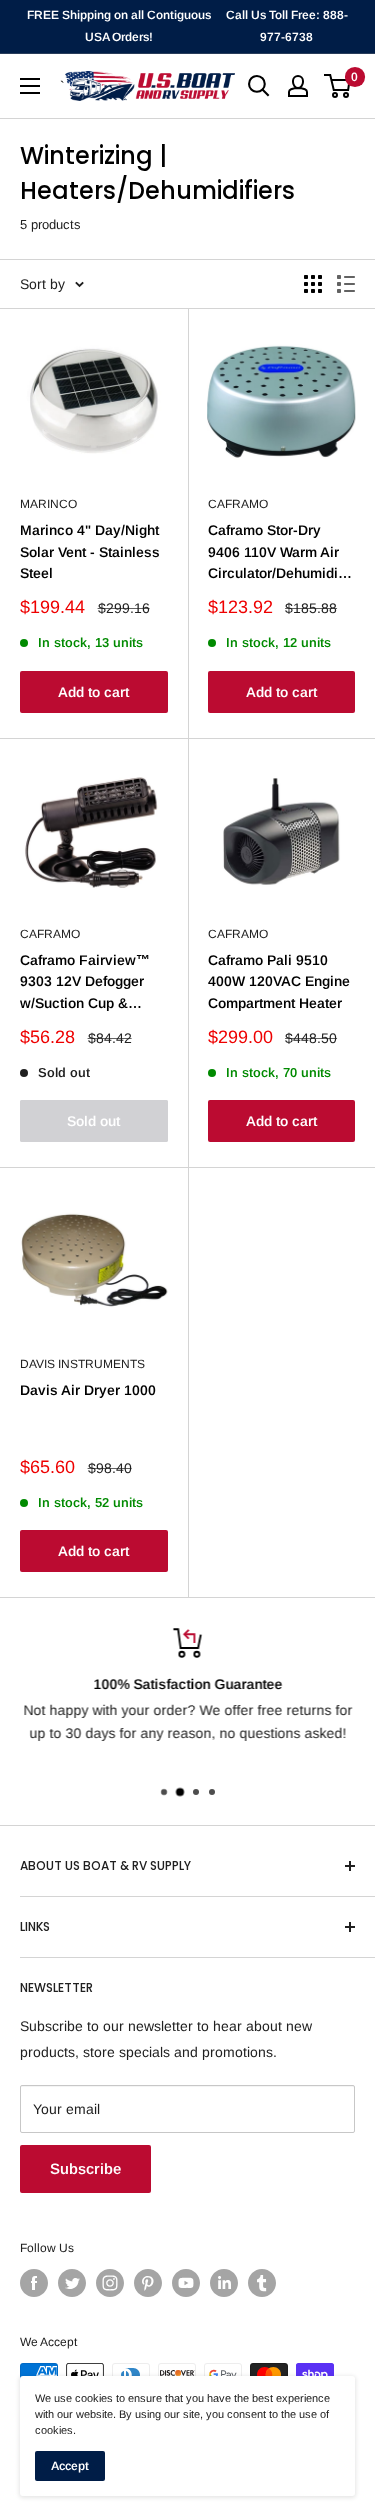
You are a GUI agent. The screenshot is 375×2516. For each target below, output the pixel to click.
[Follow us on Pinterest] (148, 2283)
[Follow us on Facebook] (34, 2283)
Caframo (238, 504)
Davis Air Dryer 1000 (88, 1390)
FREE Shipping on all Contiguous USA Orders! (119, 26)
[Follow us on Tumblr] (262, 2283)
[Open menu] (30, 86)
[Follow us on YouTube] (186, 2283)
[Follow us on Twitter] (72, 2283)
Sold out (93, 1121)
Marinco (48, 504)
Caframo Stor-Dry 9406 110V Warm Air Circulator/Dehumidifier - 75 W (282, 552)
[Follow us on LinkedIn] (224, 2283)
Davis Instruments (82, 1364)
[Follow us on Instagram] (110, 2283)
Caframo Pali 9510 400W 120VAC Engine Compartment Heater (279, 981)
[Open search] (259, 86)
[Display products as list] (346, 284)
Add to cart (93, 692)
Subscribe (85, 2168)
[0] (338, 86)
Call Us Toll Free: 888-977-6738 (287, 26)
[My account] (298, 86)
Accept (70, 2466)
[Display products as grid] (313, 284)
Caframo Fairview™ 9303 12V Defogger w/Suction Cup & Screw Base (85, 982)
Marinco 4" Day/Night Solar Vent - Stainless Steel (90, 551)
